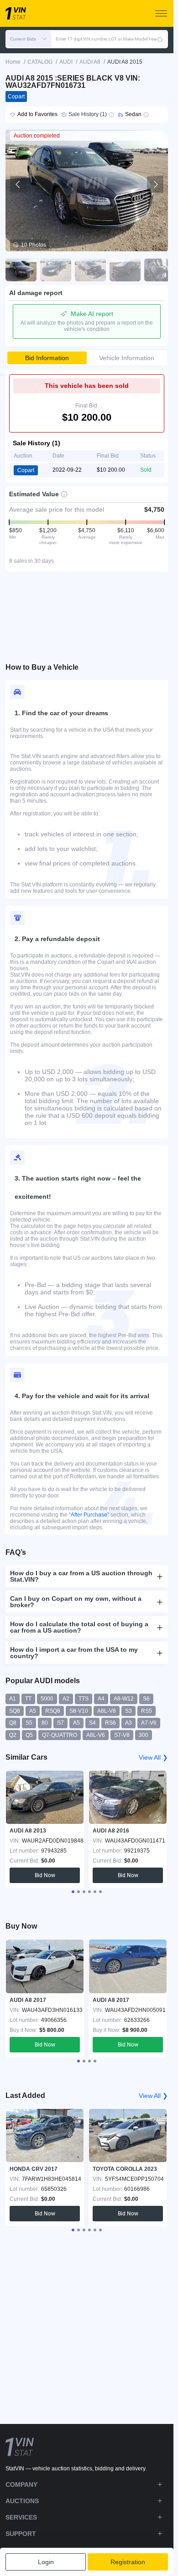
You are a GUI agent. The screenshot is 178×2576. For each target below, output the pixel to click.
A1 (13, 1699)
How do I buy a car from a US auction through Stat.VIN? (81, 1576)
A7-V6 (149, 1723)
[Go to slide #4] (125, 270)
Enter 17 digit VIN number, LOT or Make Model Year (106, 39)
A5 (33, 1711)
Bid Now (45, 1875)
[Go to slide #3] (90, 270)
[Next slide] (155, 184)
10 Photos (34, 245)
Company (21, 2484)
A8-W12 (124, 1699)
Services (21, 2517)
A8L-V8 (107, 1711)
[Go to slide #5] (160, 270)
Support (21, 2534)
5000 (47, 1699)
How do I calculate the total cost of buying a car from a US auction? (79, 1627)
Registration (128, 2562)
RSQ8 (53, 1711)
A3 (128, 1723)
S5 (29, 1723)
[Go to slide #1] (21, 270)
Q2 (13, 1735)
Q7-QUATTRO (60, 1735)
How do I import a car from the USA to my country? (74, 1653)
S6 (146, 1699)
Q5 (29, 1735)
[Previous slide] (18, 184)
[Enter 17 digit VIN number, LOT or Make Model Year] (160, 39)
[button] (28, 39)
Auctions (22, 2501)
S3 (128, 1711)
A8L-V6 (96, 1735)
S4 (92, 1723)
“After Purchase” (89, 1515)
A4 (101, 1699)
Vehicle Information (127, 358)
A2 (66, 1699)
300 (144, 1735)
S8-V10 (79, 1711)
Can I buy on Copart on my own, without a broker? (76, 1602)
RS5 (147, 1711)
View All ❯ (153, 1757)
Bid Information (47, 358)
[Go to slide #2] (56, 270)
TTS (84, 1699)
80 (45, 1723)
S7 (60, 1723)
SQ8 (15, 1711)
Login (46, 2562)
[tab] (73, 1892)
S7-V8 (122, 1735)
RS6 (110, 1723)
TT (28, 1699)
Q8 (13, 1723)
